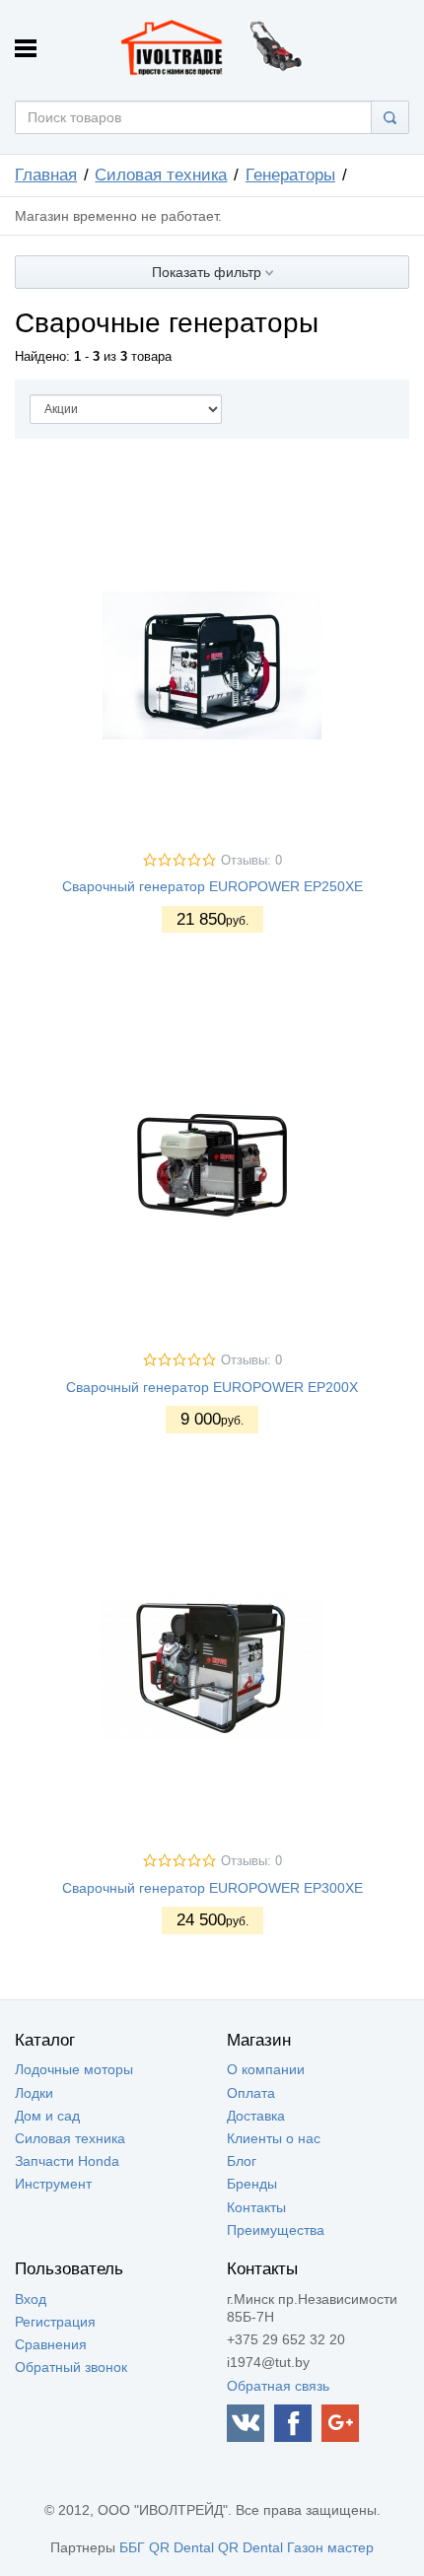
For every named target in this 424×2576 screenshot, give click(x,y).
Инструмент (53, 2184)
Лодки (34, 2093)
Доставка (256, 2116)
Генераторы (290, 175)
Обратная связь (278, 2386)
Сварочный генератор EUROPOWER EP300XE (212, 1888)
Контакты (256, 2207)
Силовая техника (161, 175)
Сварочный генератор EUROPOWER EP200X (212, 1387)
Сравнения (51, 2344)
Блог (242, 2161)
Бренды (252, 2184)
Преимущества (276, 2230)
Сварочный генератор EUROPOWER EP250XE (212, 886)
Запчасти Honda (67, 2161)
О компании (266, 2069)
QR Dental (181, 2547)
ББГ (132, 2547)
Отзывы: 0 (251, 861)
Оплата (251, 2093)
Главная (46, 175)
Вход (31, 2299)
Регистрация (55, 2322)
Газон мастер (330, 2547)
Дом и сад (47, 2116)
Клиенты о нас (274, 2138)
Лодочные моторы (74, 2069)
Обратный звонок (71, 2367)
